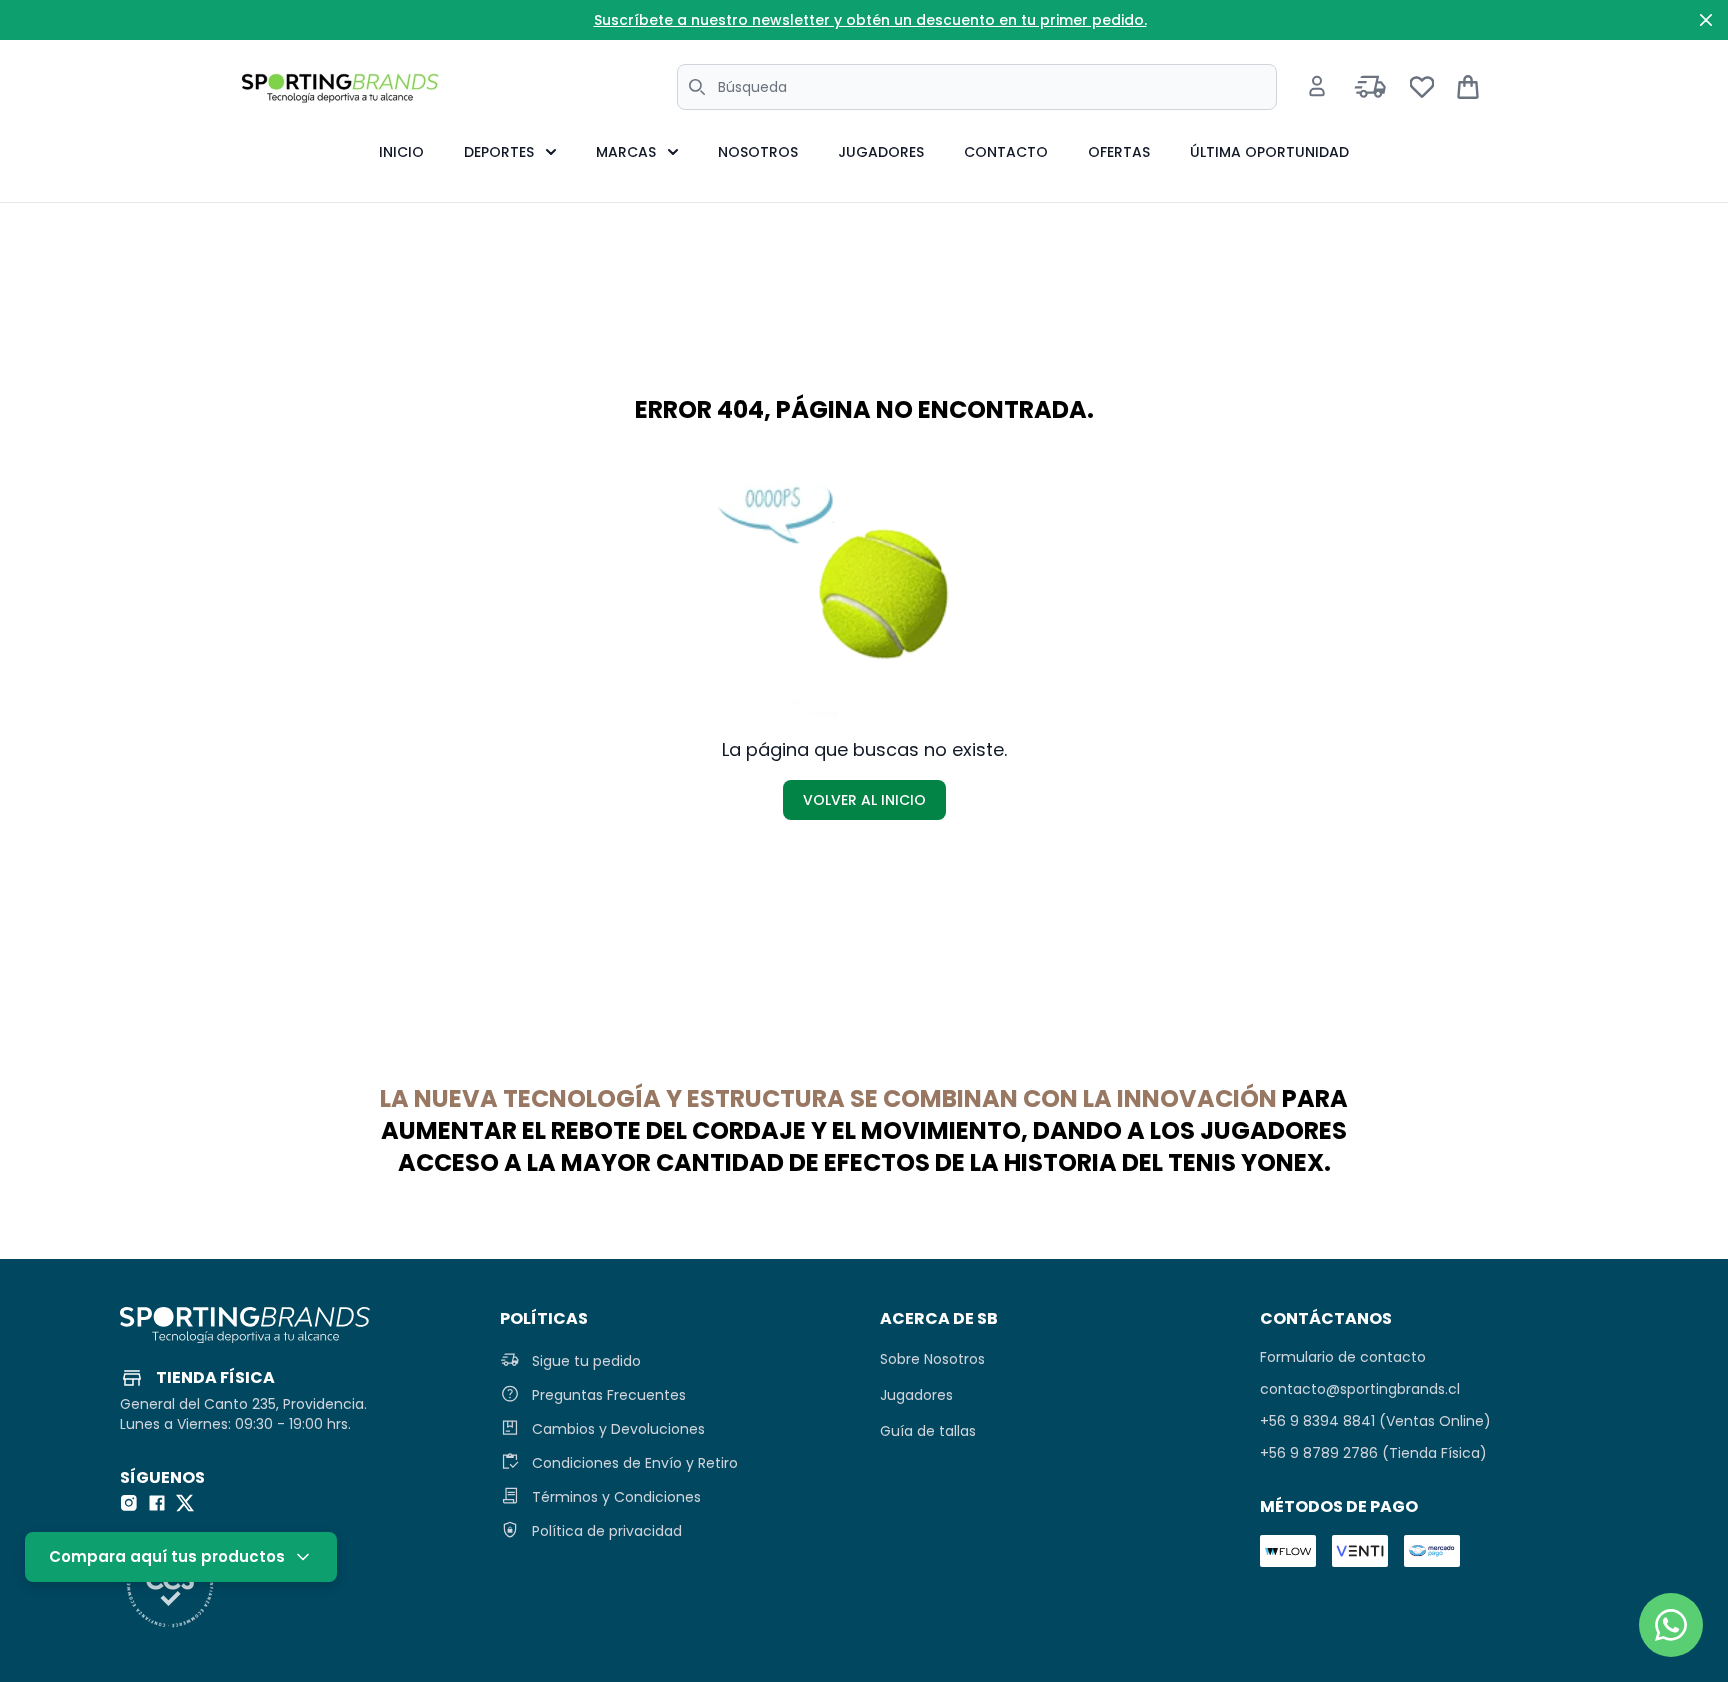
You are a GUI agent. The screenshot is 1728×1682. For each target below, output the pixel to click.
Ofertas (1119, 152)
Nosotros (758, 152)
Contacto (1006, 152)
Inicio (401, 152)
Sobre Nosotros (932, 1359)
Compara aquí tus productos (167, 1556)
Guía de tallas (928, 1431)
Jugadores (881, 152)
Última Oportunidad (1269, 152)
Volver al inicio (864, 800)
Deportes (499, 152)
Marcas (626, 152)
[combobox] (977, 87)
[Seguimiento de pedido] (1370, 87)
